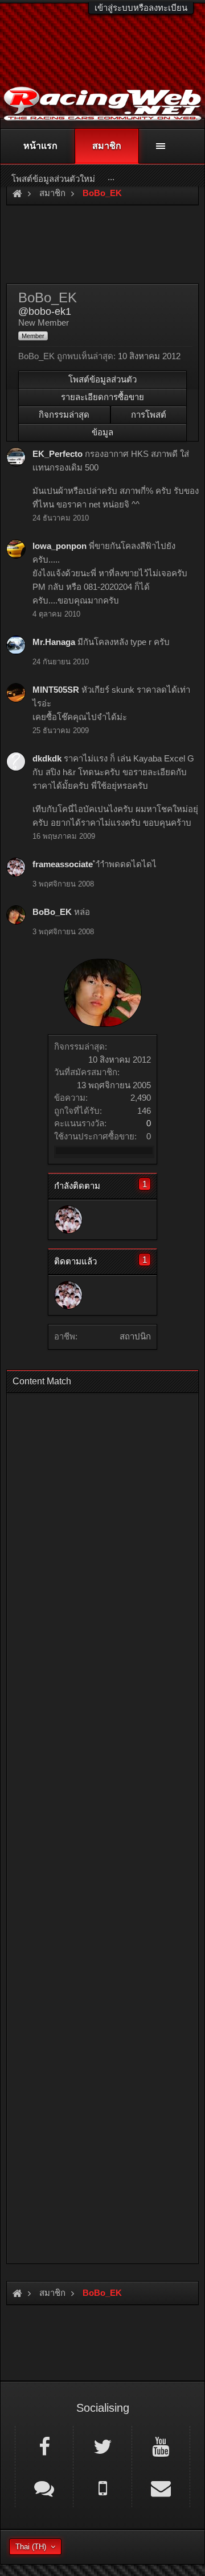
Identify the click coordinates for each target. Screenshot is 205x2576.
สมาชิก (107, 146)
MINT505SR (56, 690)
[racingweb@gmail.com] (161, 2487)
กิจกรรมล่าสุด (64, 415)
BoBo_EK (52, 912)
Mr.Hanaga (54, 642)
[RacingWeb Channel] (161, 2446)
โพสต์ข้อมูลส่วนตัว (102, 379)
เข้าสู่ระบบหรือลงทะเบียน (141, 8)
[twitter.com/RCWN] (102, 2446)
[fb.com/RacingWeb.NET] (44, 2446)
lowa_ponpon (60, 546)
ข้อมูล (102, 432)
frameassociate (63, 864)
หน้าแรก (40, 146)
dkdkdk (47, 758)
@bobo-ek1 (45, 311)
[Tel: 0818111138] (102, 2487)
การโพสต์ (149, 415)
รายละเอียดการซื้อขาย (102, 397)
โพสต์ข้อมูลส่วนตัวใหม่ (53, 179)
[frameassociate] (68, 1220)
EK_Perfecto (58, 454)
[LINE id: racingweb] (44, 2487)
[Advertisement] (102, 1825)
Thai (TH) (31, 2547)
